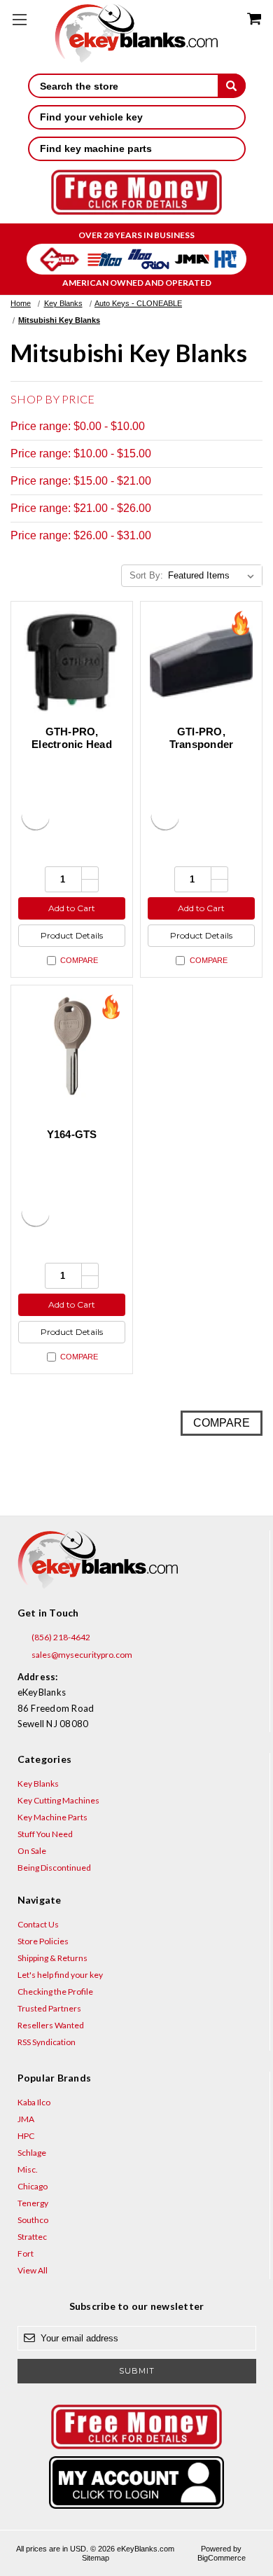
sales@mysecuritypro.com (81, 1655)
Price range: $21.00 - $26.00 (81, 508)
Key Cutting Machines (58, 1800)
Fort (26, 2253)
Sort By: (146, 575)
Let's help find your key (60, 1975)
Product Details (72, 935)
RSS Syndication (47, 2042)
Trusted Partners (49, 2008)
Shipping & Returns (52, 1958)
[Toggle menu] (19, 19)
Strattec (32, 2237)
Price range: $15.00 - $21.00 (81, 481)
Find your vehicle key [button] (91, 117)
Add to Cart (72, 908)
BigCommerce (222, 2558)
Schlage (32, 2153)
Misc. (28, 2169)
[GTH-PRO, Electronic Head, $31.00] (72, 662)
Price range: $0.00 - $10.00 (78, 426)
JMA (26, 2119)
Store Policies (43, 1941)
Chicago (33, 2186)
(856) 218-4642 (60, 1637)
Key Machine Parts (52, 1817)
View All (33, 2270)
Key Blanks (38, 1784)
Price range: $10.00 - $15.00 (81, 453)
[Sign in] (137, 2482)
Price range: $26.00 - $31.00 (81, 535)
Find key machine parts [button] (96, 148)
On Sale (32, 1851)
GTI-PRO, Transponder (202, 738)
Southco (33, 2220)
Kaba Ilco (34, 2102)
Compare (79, 960)
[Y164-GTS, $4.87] (72, 1046)
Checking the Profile (55, 1992)
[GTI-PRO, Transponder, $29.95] (201, 662)
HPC (26, 2136)
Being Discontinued (54, 1868)
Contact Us (38, 1924)
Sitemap (96, 2558)
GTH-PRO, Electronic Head (72, 738)
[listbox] (214, 576)
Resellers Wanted (51, 2025)
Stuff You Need (45, 1834)
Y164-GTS (72, 1134)
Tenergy (33, 2203)
